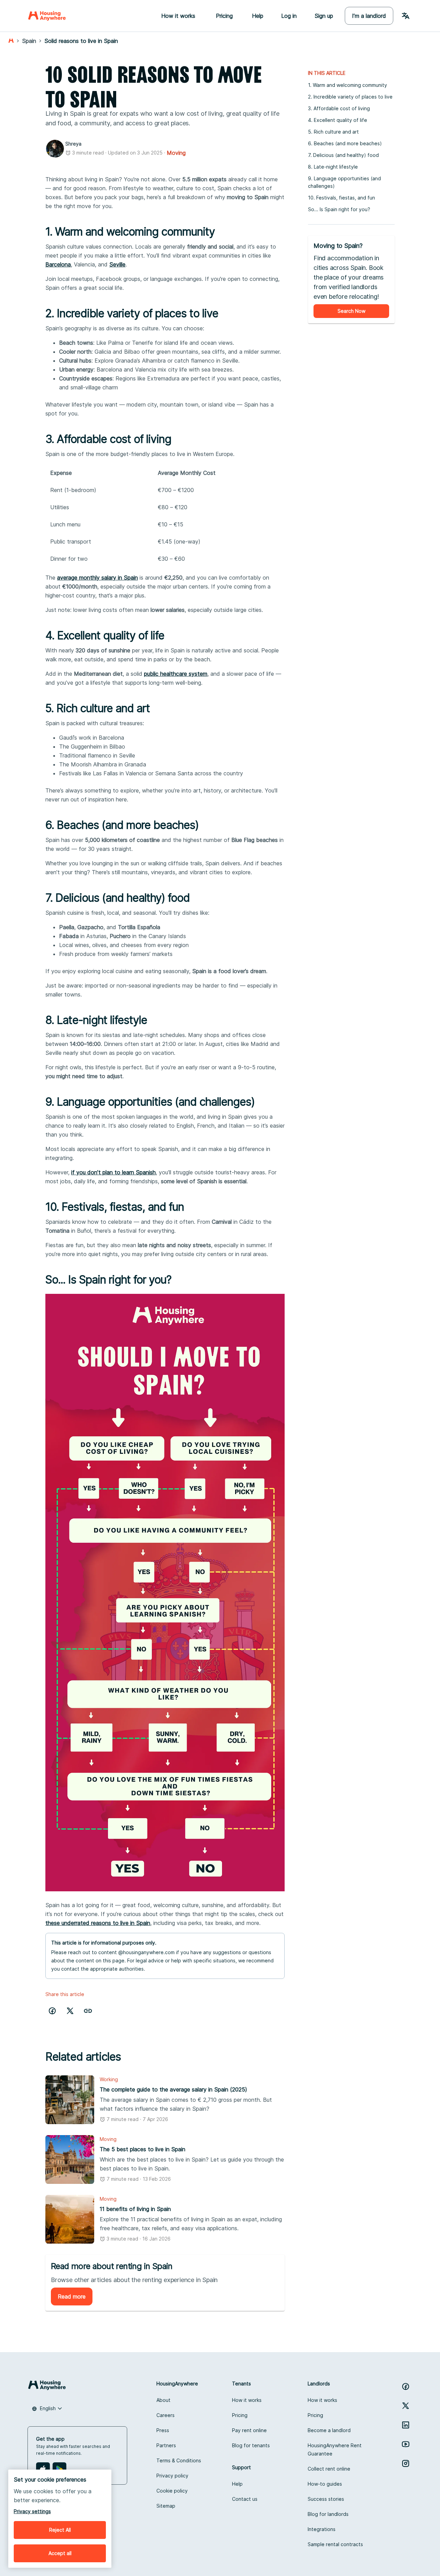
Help (258, 16)
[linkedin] (406, 2425)
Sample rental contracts (335, 2544)
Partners (166, 2445)
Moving (176, 153)
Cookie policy (172, 2491)
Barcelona (58, 264)
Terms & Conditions (179, 2460)
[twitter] (70, 2011)
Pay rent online (249, 2430)
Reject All (60, 2530)
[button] (88, 2011)
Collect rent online (329, 2469)
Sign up (324, 16)
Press (163, 2430)
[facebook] (52, 2011)
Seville (117, 264)
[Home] (47, 16)
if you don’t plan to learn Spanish (113, 1172)
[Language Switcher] (406, 16)
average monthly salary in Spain (97, 578)
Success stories (326, 2499)
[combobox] (47, 2408)
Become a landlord (329, 2430)
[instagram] (406, 2463)
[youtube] (406, 2444)
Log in (289, 16)
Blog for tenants (251, 2445)
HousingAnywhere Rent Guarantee (335, 2449)
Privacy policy (172, 2476)
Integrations (322, 2529)
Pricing (240, 2415)
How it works (247, 2400)
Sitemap (166, 2506)
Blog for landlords (328, 2514)
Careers (166, 2415)
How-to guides (325, 2484)
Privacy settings (32, 2511)
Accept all (60, 2553)
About (163, 2400)
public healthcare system (176, 674)
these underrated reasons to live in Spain (98, 1923)
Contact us (245, 2499)
